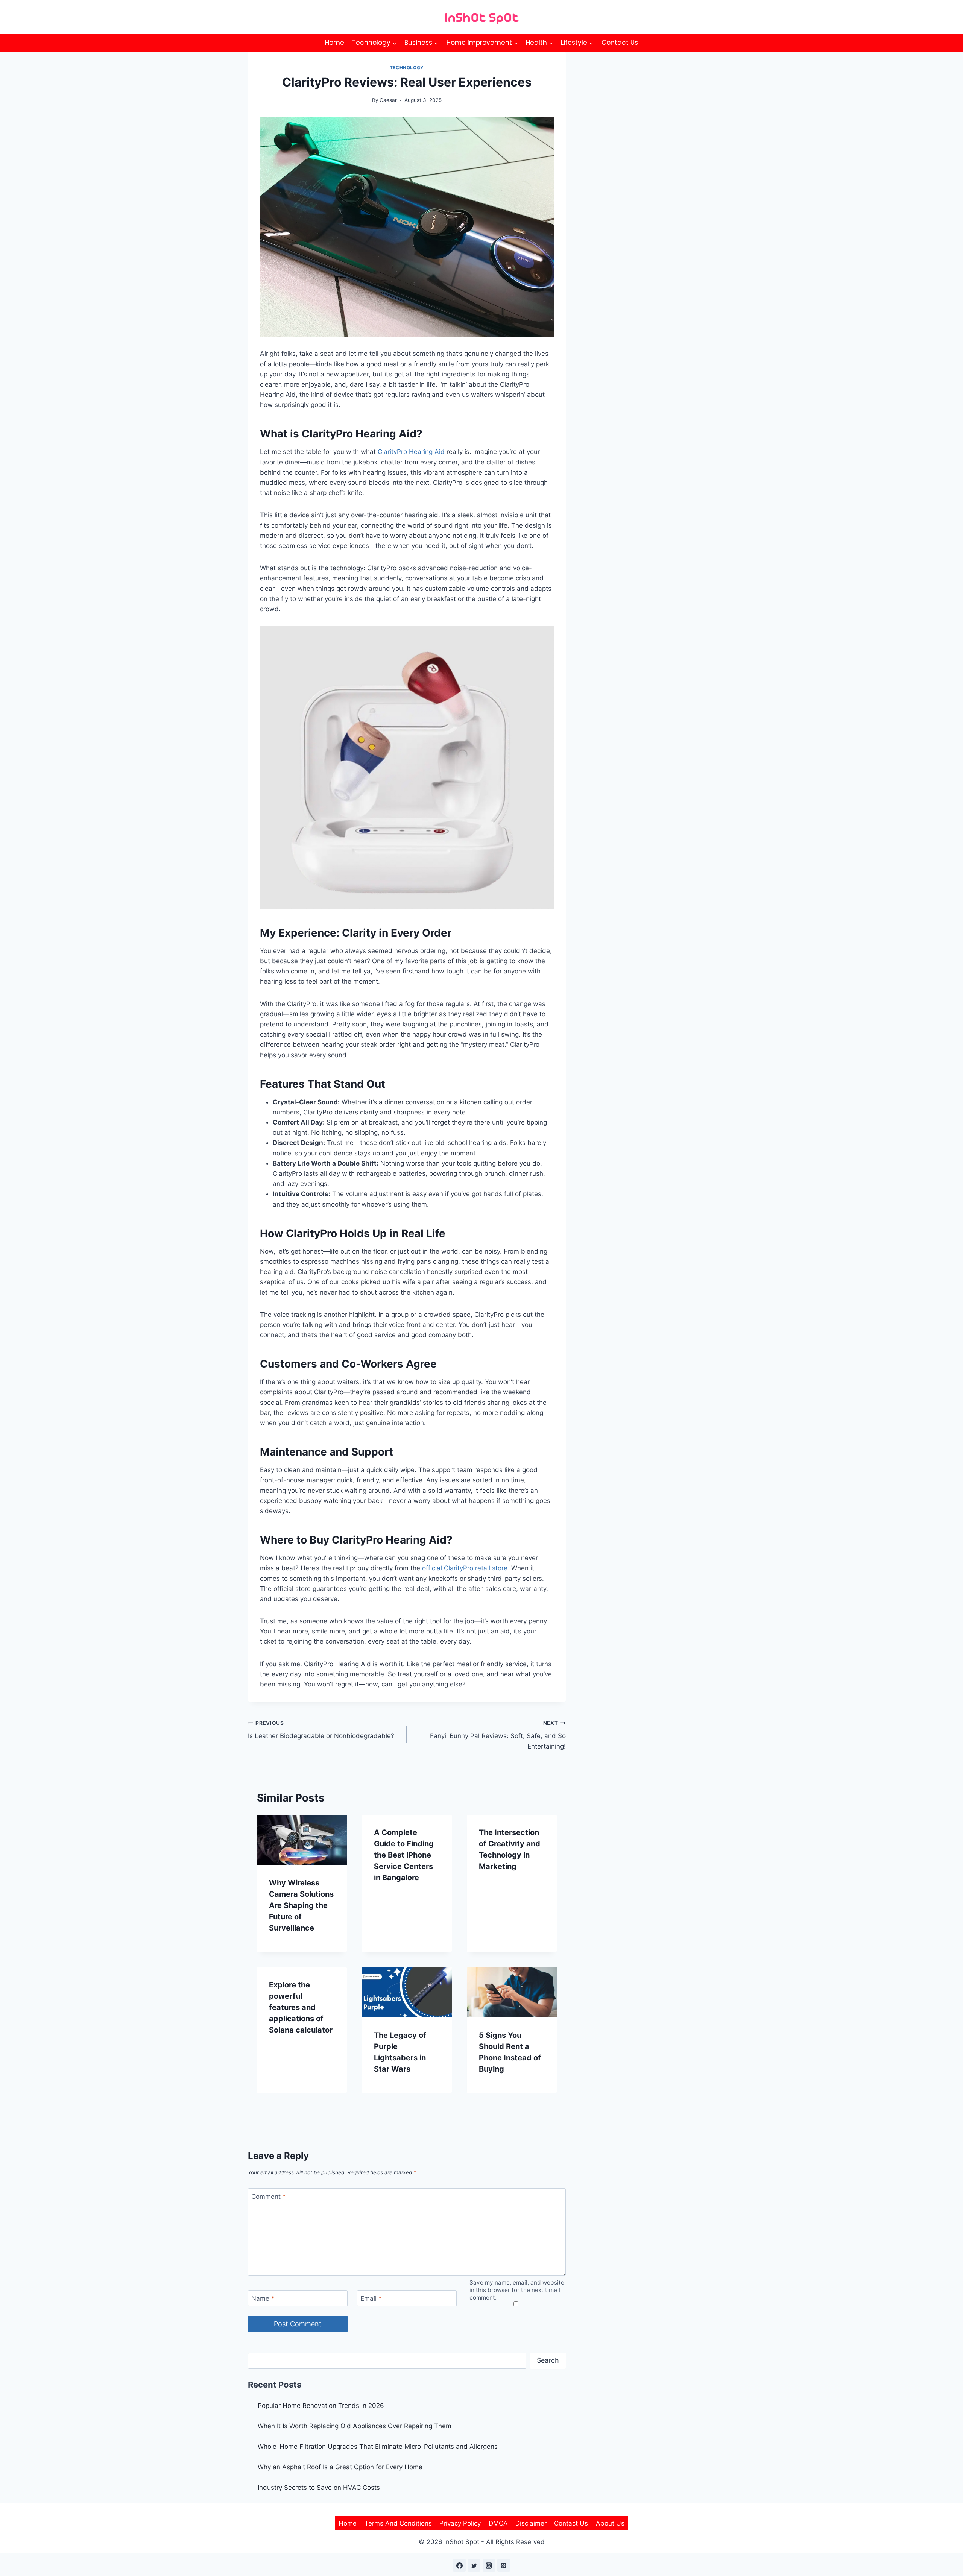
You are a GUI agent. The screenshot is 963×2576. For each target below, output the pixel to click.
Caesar (388, 100)
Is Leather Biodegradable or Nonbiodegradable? (321, 1730)
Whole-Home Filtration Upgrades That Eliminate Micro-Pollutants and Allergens (378, 2447)
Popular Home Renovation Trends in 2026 (321, 2406)
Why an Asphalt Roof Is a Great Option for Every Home (340, 2467)
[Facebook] (459, 2565)
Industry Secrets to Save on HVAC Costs (319, 2488)
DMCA (498, 2523)
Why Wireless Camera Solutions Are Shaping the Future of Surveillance (301, 1905)
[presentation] (302, 1840)
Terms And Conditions (398, 2523)
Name (263, 2298)
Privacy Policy (460, 2523)
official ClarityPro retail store (465, 1568)
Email (371, 2298)
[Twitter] (474, 2565)
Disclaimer (531, 2523)
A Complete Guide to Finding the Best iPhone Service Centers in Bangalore (404, 1855)
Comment (269, 2197)
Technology (407, 68)
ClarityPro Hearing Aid (411, 452)
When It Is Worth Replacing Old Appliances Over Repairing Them (355, 2426)
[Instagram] (489, 2565)
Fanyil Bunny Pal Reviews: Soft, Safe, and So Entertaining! (498, 1735)
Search (548, 2360)
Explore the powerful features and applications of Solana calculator (301, 2007)
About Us (610, 2523)
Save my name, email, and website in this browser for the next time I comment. (517, 2290)
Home (335, 43)
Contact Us (620, 43)
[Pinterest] (504, 2565)
